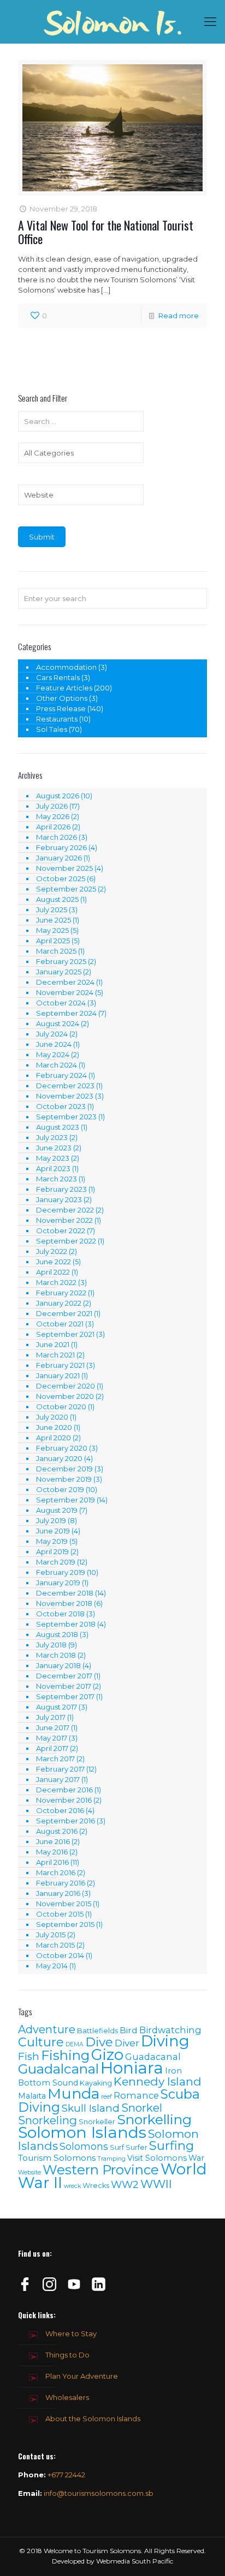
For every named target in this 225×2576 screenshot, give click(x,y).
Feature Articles (64, 688)
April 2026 (53, 827)
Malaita (32, 2096)
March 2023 (57, 1179)
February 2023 (61, 1189)
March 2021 (55, 1355)
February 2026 (61, 847)
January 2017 (58, 1779)
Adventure (47, 2029)
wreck (72, 2186)
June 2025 (54, 920)
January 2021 (58, 1375)
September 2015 (65, 1924)
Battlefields (97, 2031)
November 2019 (64, 1479)
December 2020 (66, 1386)
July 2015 (51, 1935)
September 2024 (66, 1013)
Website (29, 2172)
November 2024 (65, 992)
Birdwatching (170, 2030)
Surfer (137, 2147)
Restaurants (57, 719)
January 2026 (59, 858)
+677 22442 (66, 2475)
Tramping (111, 2159)
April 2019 (52, 1551)
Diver (127, 2043)
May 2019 (52, 1541)
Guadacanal (153, 2057)
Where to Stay (71, 2333)
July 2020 (52, 1417)
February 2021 (60, 1365)
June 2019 (53, 1531)
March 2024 (57, 1065)
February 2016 (61, 1883)
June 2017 (53, 1728)
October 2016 (60, 1810)
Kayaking (96, 2083)
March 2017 (55, 1759)
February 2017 (60, 1769)
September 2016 (66, 1821)
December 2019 (64, 1469)
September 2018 (66, 1624)
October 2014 (60, 1955)
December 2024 (65, 982)
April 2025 (53, 941)
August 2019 (57, 1510)
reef (106, 2097)
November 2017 (64, 1686)
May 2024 (53, 1054)
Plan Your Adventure (82, 2376)
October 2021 (60, 1324)
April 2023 (53, 1168)
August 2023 (58, 1127)
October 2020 (61, 1407)
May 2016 (52, 1852)
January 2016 (58, 1893)
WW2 (125, 2184)
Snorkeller (97, 2122)
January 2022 (59, 1303)
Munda (73, 2093)
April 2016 (52, 1862)
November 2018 (64, 1603)
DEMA (75, 2044)
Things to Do (67, 2355)
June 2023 (54, 1148)
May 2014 (52, 1966)
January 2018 (58, 1665)
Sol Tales (52, 729)
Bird (129, 2030)
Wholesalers (67, 2397)
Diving (165, 2041)
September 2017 (65, 1696)
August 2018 (57, 1634)
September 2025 (66, 889)
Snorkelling (154, 2119)
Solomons (84, 2146)
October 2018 (60, 1614)
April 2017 (52, 1748)
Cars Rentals (58, 677)
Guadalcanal (58, 2069)
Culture (41, 2042)
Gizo (107, 2054)
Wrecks (96, 2186)
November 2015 (64, 1904)
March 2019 (56, 1562)
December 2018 (65, 1593)
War (196, 2158)
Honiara (132, 2068)
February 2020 (62, 1448)
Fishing (65, 2055)
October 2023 (61, 1106)
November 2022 (64, 1220)
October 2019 (60, 1489)
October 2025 (61, 878)
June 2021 (53, 1344)
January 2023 (59, 1199)
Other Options (62, 698)
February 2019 (61, 1572)
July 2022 (52, 1251)
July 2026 (52, 806)
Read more (179, 316)
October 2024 (61, 1003)
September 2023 (66, 1117)
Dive (99, 2042)
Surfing (171, 2145)
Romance (136, 2095)
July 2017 (51, 1717)
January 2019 (58, 1583)
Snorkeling (48, 2120)
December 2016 (64, 1790)
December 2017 (64, 1676)
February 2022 (61, 1293)
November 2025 (64, 868)
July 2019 (51, 1520)
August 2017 (57, 1707)
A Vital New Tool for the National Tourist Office (106, 232)
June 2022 (54, 1262)
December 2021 (64, 1313)
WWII (156, 2184)
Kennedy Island (158, 2081)
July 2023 (52, 1137)
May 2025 (52, 930)
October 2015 (60, 1914)
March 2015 (55, 1945)
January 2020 (59, 1458)
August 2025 (57, 899)
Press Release (61, 708)
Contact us (36, 2456)
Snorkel (142, 2108)
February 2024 (61, 1075)
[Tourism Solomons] (112, 22)
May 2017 (52, 1738)
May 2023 (53, 1158)
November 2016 (64, 1800)
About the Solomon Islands (93, 2419)
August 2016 (57, 1831)
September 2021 (65, 1334)
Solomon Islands (82, 2132)
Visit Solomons (157, 2158)
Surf (117, 2147)
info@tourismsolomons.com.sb (99, 2493)
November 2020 (65, 1396)
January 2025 (59, 972)
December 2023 (65, 1086)
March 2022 (56, 1282)
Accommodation (66, 667)
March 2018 (56, 1655)
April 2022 (53, 1272)
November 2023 (65, 1096)
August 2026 (58, 796)
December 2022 (65, 1210)
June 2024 (54, 1044)
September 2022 (66, 1241)
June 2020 (54, 1427)
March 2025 (56, 951)
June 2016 (53, 1841)
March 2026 (57, 837)
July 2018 (51, 1645)
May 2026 (53, 816)
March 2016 (56, 1872)
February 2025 (61, 961)
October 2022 (61, 1231)
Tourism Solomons (57, 2158)
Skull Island (91, 2108)
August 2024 (58, 1023)
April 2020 (54, 1438)
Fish (29, 2056)
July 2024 (52, 1034)
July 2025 (52, 910)
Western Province (101, 2170)
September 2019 (66, 1500)
